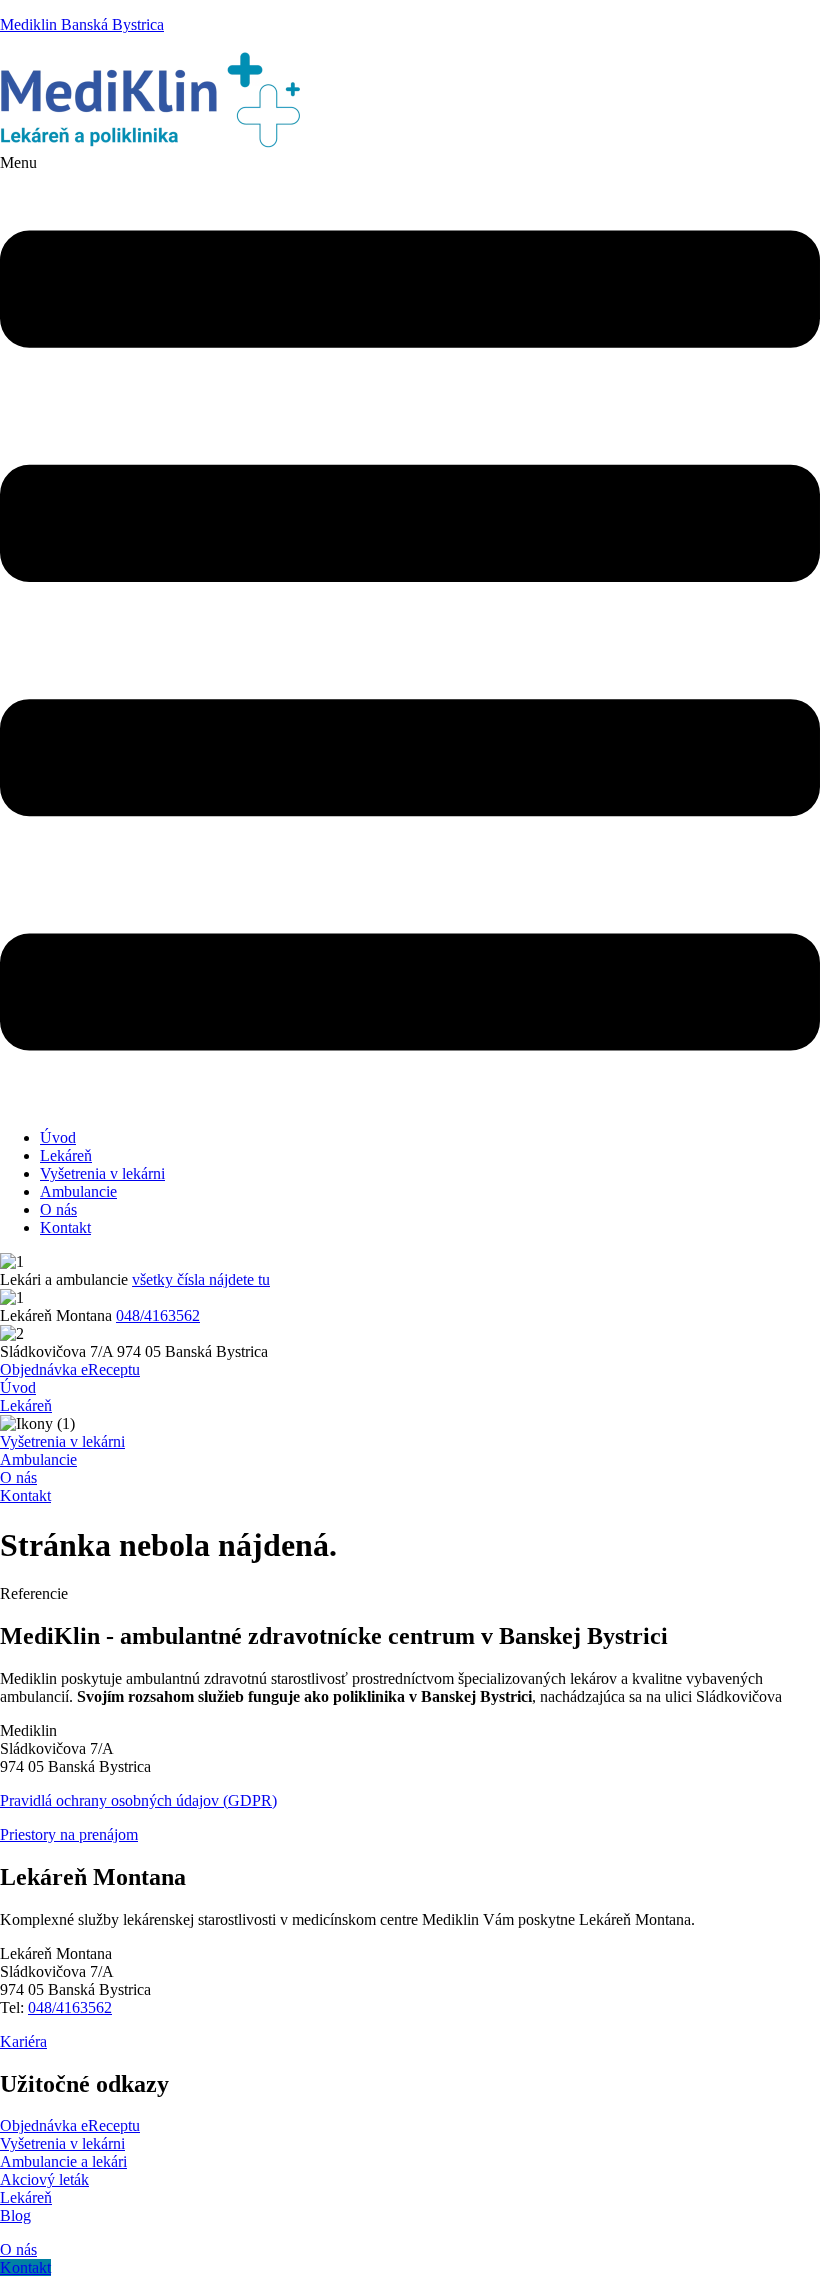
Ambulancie (78, 1191)
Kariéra (23, 2041)
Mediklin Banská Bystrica (82, 24)
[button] (410, 633)
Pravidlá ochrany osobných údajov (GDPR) (138, 1800)
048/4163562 (158, 1315)
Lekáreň (66, 1155)
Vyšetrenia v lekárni (102, 1173)
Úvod (58, 1137)
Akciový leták (44, 2179)
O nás (58, 1209)
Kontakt (65, 1227)
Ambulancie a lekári (63, 2161)
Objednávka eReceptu (70, 2125)
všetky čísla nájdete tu (201, 1279)
